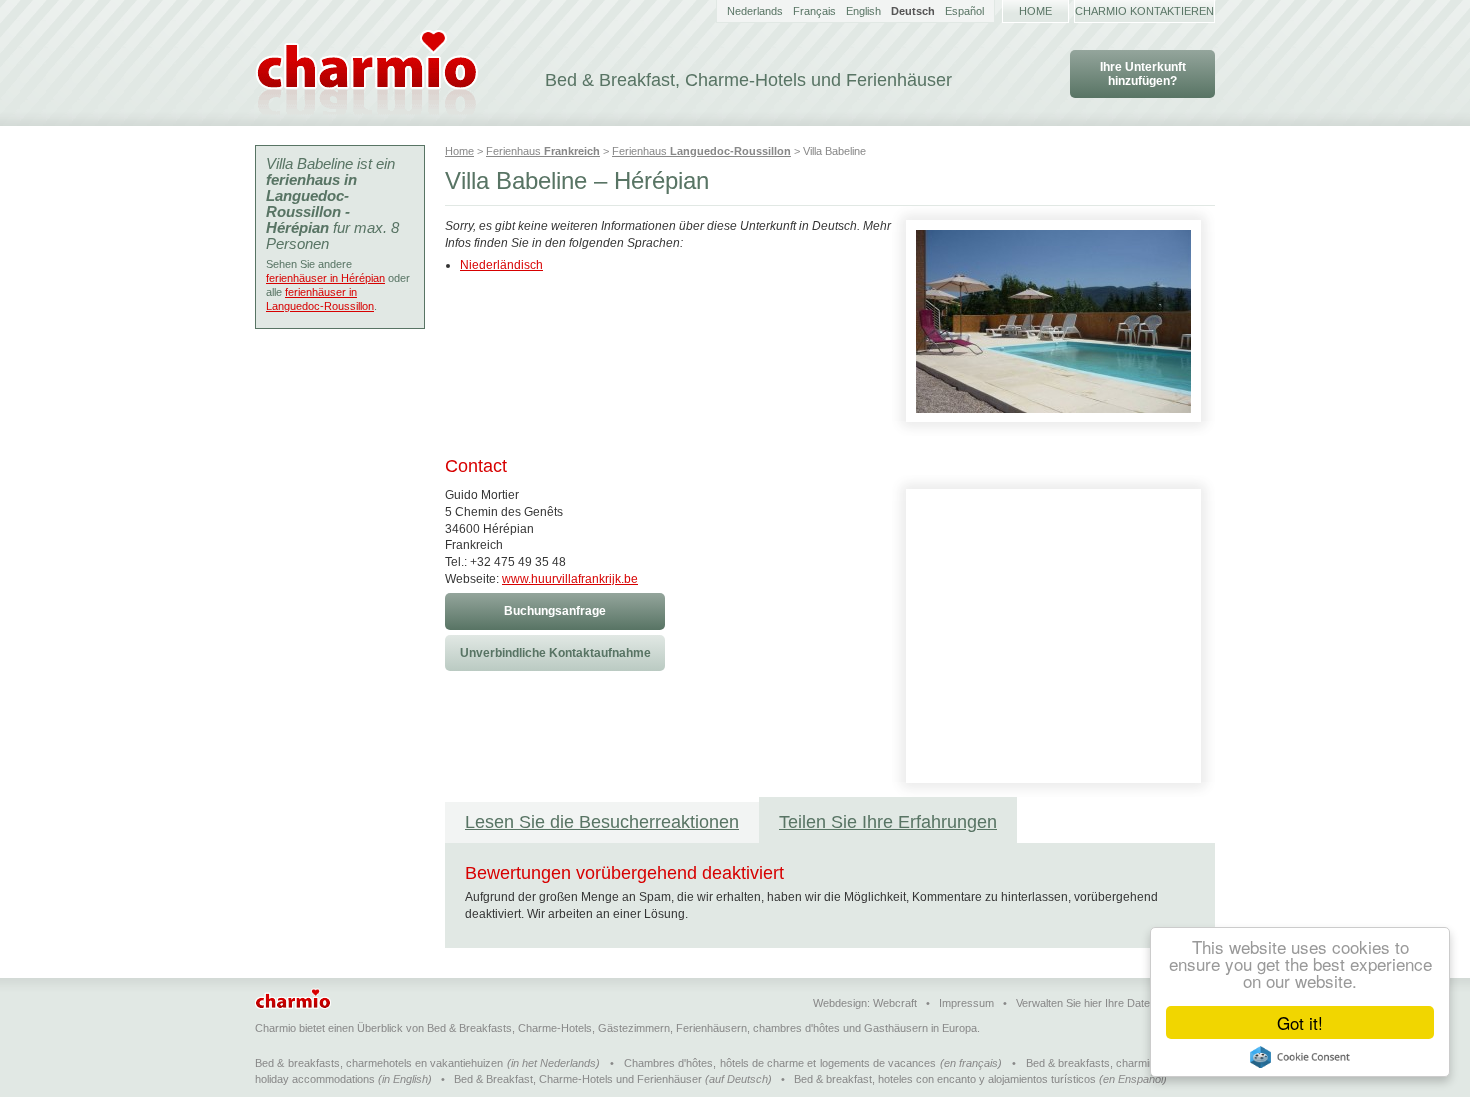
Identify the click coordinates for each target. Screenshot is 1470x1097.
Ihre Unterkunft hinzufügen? (1143, 74)
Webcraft (895, 1003)
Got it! (1300, 1022)
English (863, 11)
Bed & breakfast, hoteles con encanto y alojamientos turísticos (945, 1079)
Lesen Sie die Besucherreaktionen (602, 822)
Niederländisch (501, 265)
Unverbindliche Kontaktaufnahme (555, 653)
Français (814, 11)
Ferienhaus (543, 151)
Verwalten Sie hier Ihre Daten (1086, 1003)
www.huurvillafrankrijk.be (570, 579)
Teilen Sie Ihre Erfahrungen (888, 822)
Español (964, 11)
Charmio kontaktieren (1144, 11)
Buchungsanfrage (555, 611)
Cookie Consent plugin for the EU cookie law (1300, 1057)
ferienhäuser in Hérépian (325, 278)
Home (1035, 11)
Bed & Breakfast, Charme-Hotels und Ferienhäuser (578, 1079)
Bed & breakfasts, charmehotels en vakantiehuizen (379, 1063)
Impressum (966, 1003)
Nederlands (755, 11)
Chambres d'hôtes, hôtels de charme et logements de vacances (780, 1063)
